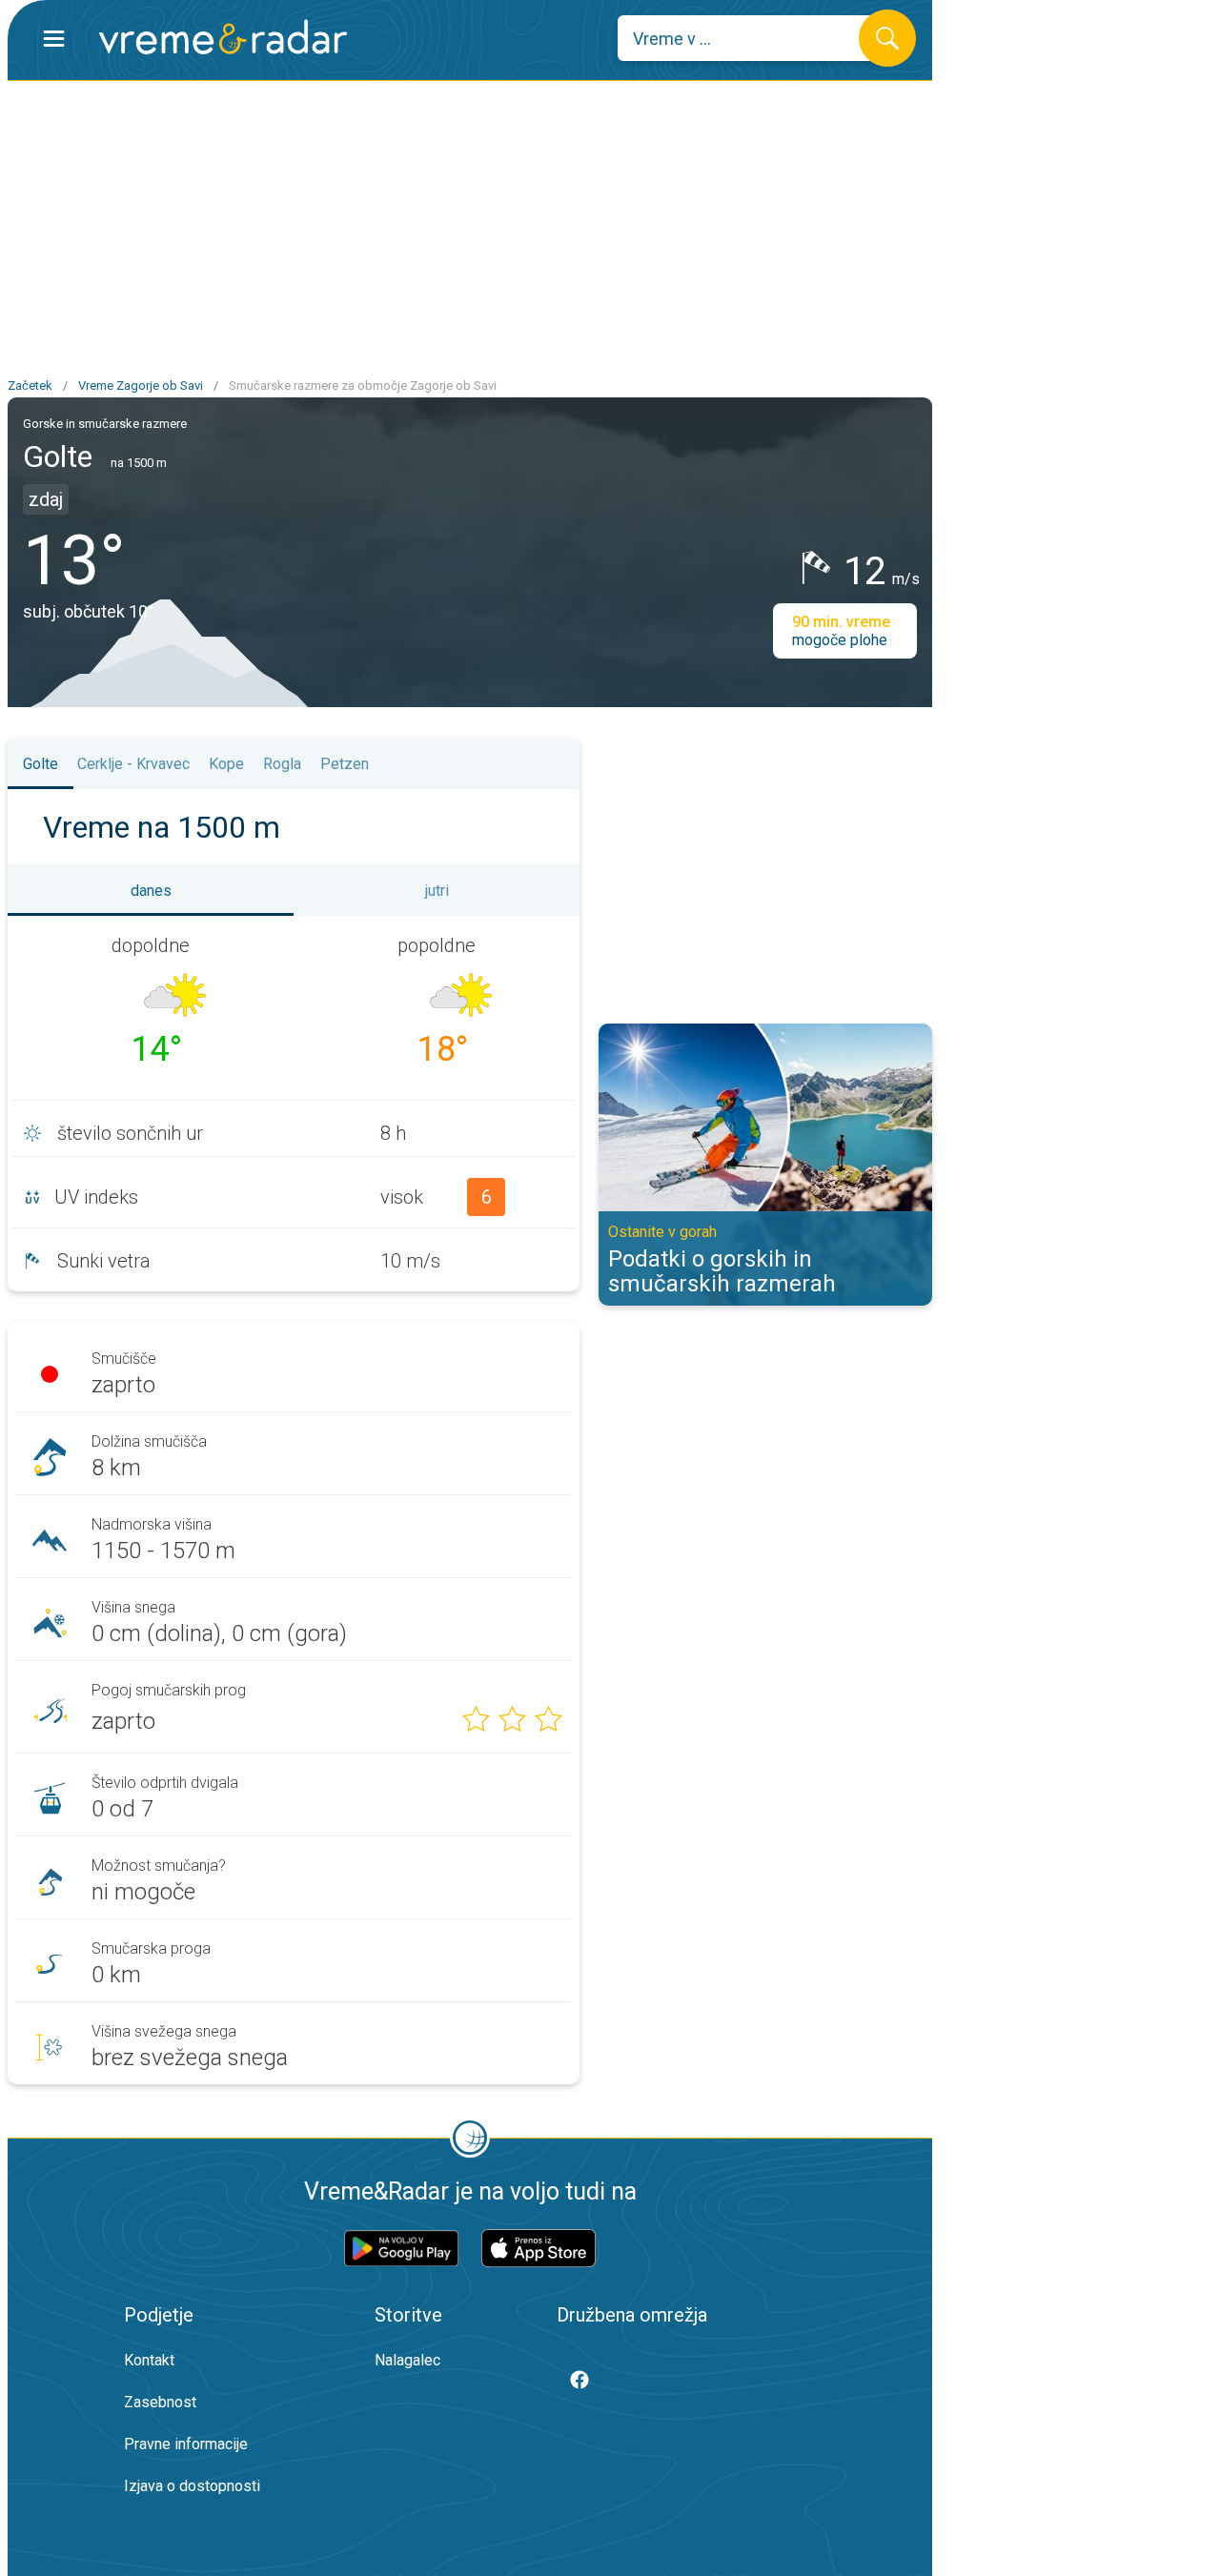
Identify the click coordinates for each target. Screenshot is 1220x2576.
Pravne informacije (186, 2444)
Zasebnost (160, 2402)
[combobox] (752, 38)
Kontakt (149, 2360)
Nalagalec (407, 2360)
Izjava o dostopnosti (192, 2486)
